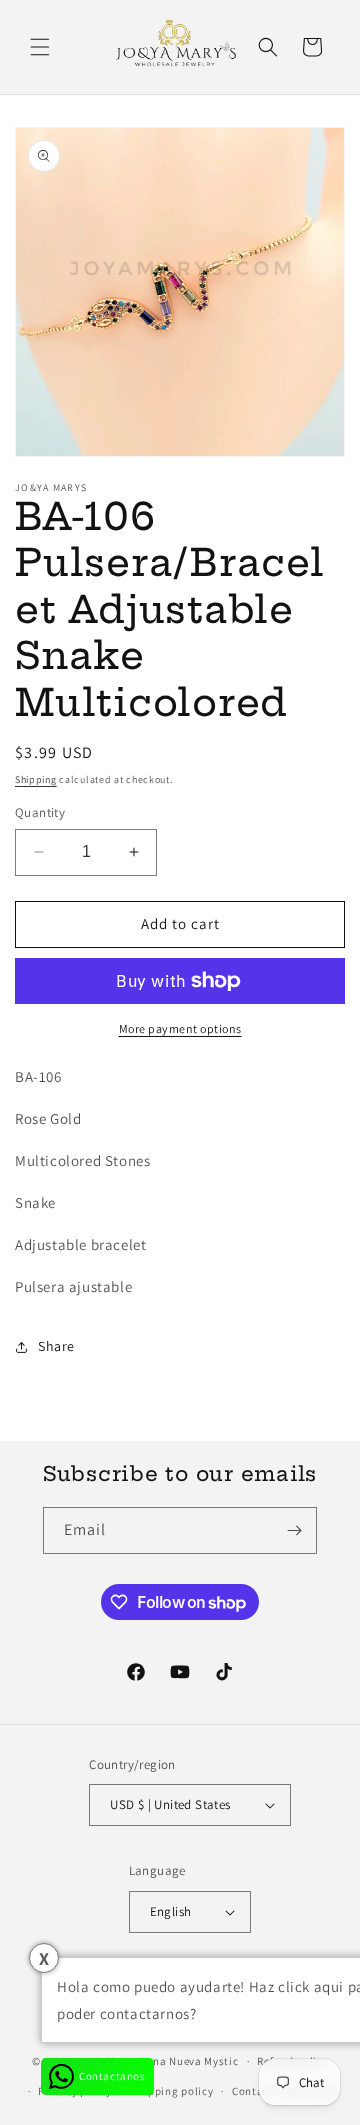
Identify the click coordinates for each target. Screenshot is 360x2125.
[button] (40, 47)
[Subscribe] (294, 1530)
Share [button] (56, 1346)
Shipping (36, 779)
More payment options (180, 1028)
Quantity (40, 812)
